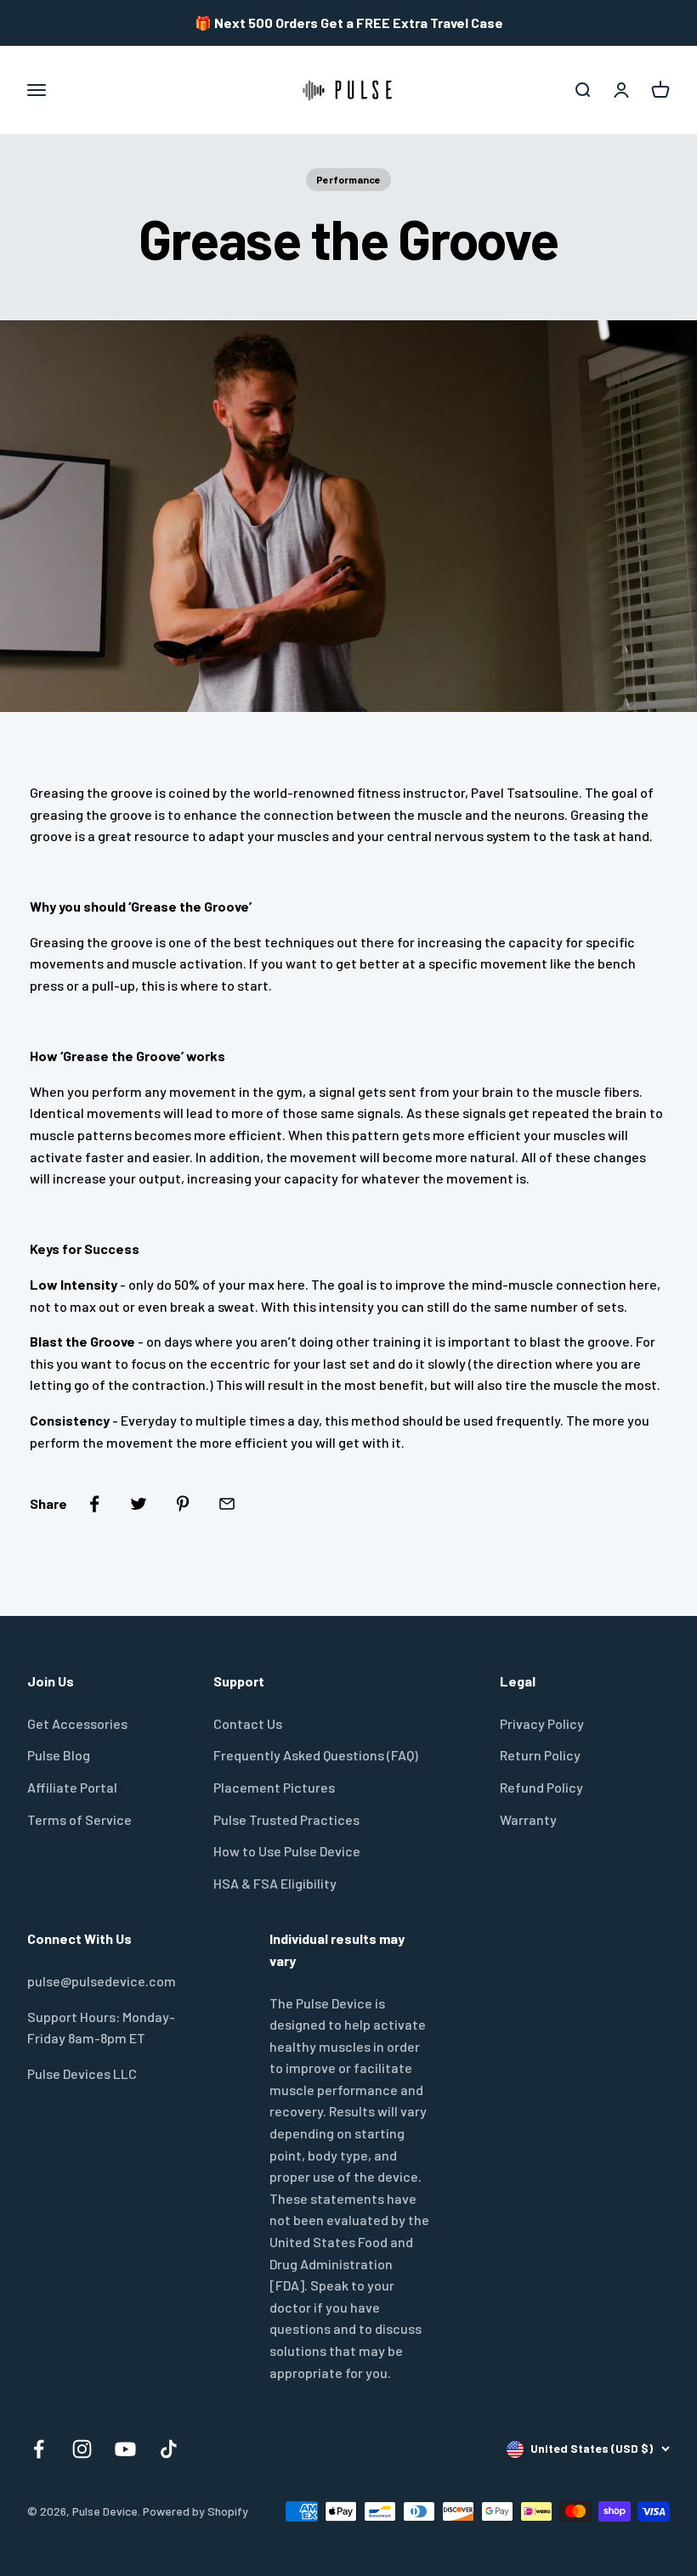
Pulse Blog (59, 1755)
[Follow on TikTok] (169, 2449)
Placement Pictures (274, 1787)
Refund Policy (541, 1787)
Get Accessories (77, 1723)
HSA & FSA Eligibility (275, 1883)
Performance (348, 179)
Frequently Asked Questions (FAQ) (316, 1755)
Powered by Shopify (195, 2511)
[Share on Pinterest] (183, 1504)
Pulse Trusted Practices (286, 1819)
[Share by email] (227, 1504)
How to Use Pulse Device (287, 1851)
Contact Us (248, 1723)
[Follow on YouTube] (125, 2449)
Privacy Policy (542, 1723)
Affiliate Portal (72, 1787)
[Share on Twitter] (139, 1504)
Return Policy (540, 1755)
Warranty (528, 1819)
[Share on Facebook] (94, 1504)
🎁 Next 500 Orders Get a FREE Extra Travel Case (349, 23)
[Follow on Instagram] (82, 2449)
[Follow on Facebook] (39, 2449)
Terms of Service (79, 1819)
